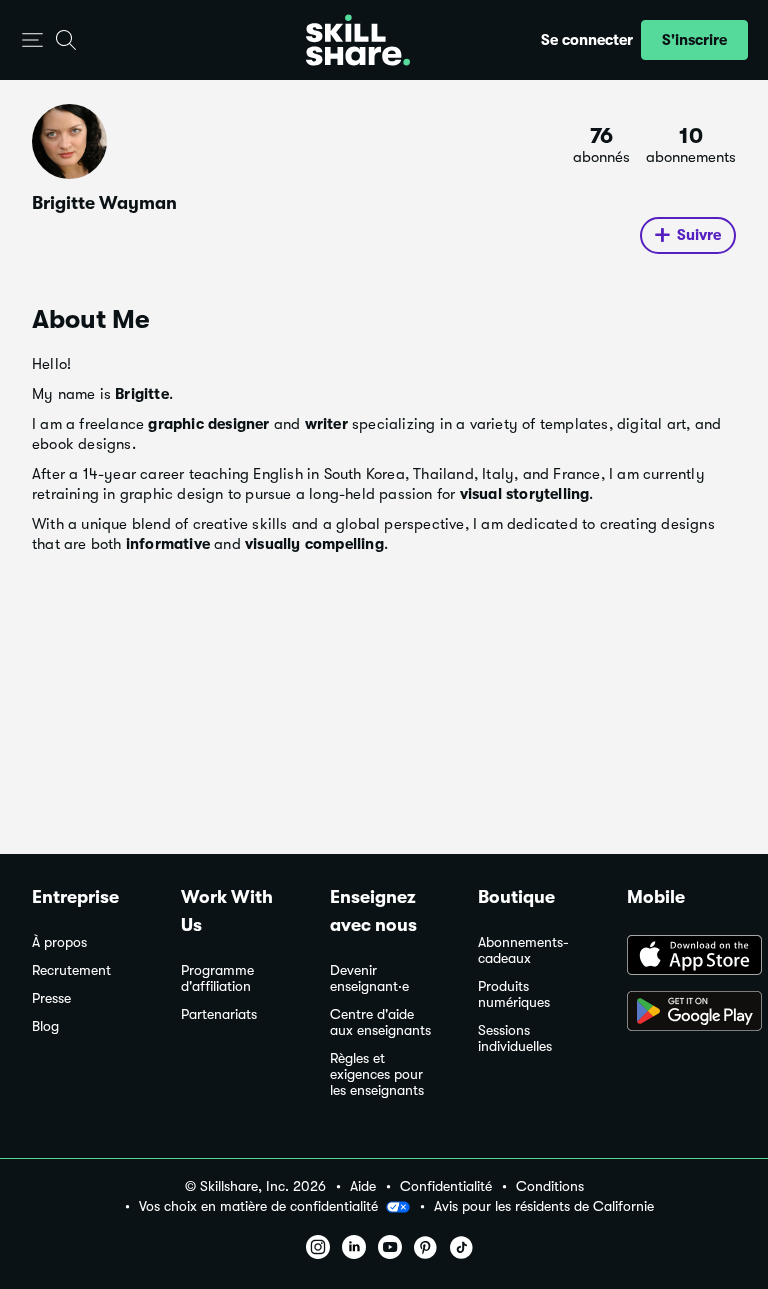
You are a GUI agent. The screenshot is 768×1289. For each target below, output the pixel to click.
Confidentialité (446, 1186)
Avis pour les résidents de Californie (544, 1206)
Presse (51, 998)
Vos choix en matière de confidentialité (258, 1206)
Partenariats (219, 1014)
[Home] (358, 40)
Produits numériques (514, 994)
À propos (59, 942)
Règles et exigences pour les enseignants (377, 1074)
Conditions (550, 1186)
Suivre (699, 235)
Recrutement (71, 970)
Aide (363, 1186)
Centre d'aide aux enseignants (380, 1022)
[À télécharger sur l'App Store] (681, 957)
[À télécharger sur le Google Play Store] (681, 1013)
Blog (45, 1026)
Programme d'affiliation (217, 978)
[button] (32, 40)
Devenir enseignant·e (369, 978)
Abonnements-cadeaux (523, 950)
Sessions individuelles (515, 1038)
